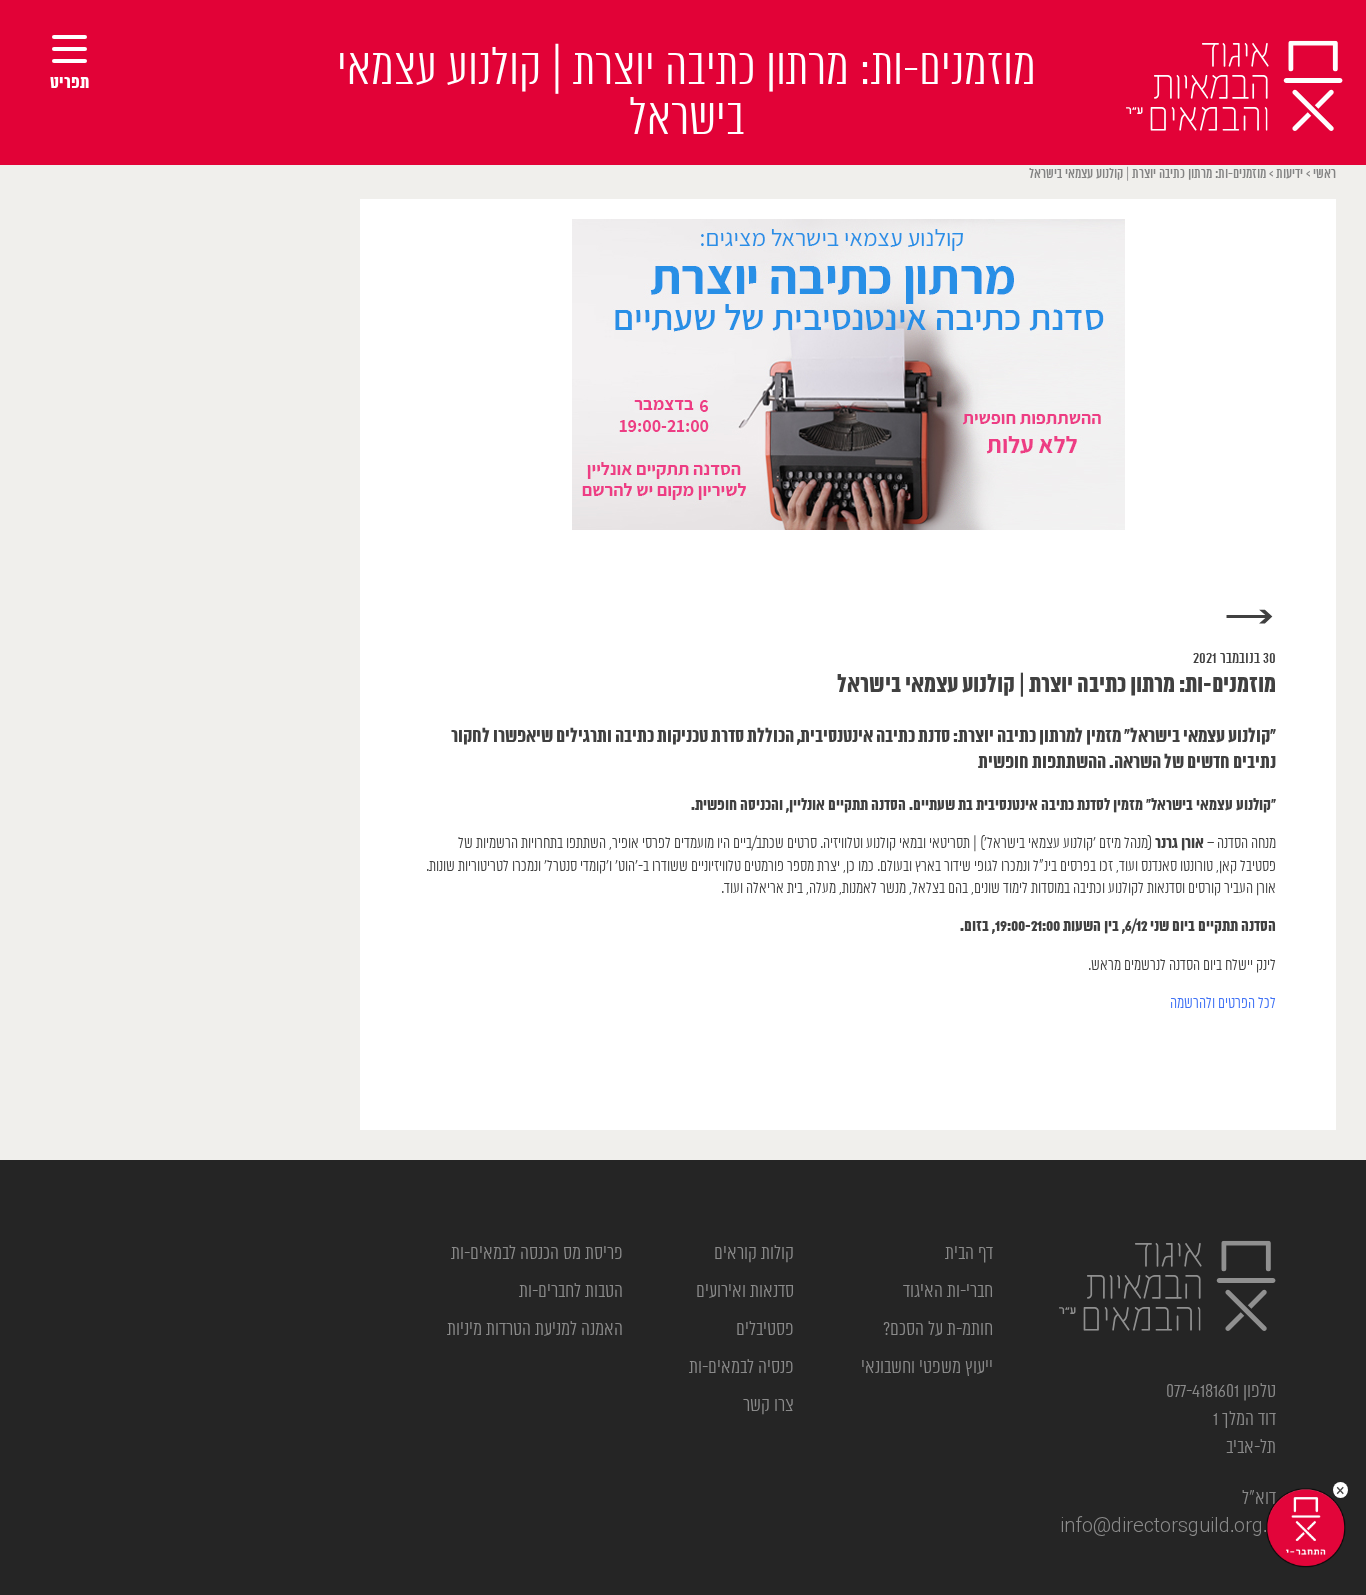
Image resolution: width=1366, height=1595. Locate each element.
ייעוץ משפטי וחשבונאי (927, 1368)
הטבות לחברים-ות (571, 1292)
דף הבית (969, 1254)
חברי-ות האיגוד (948, 1292)
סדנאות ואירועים (745, 1292)
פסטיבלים (765, 1330)
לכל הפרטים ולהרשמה (1223, 1003)
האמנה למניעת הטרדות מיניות (535, 1330)
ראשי (1324, 174)
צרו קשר (768, 1406)
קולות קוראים (754, 1254)
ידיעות (1289, 174)
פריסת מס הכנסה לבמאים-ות (537, 1254)
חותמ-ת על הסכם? (938, 1330)
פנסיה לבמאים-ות (741, 1368)
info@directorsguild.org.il (1168, 1527)
